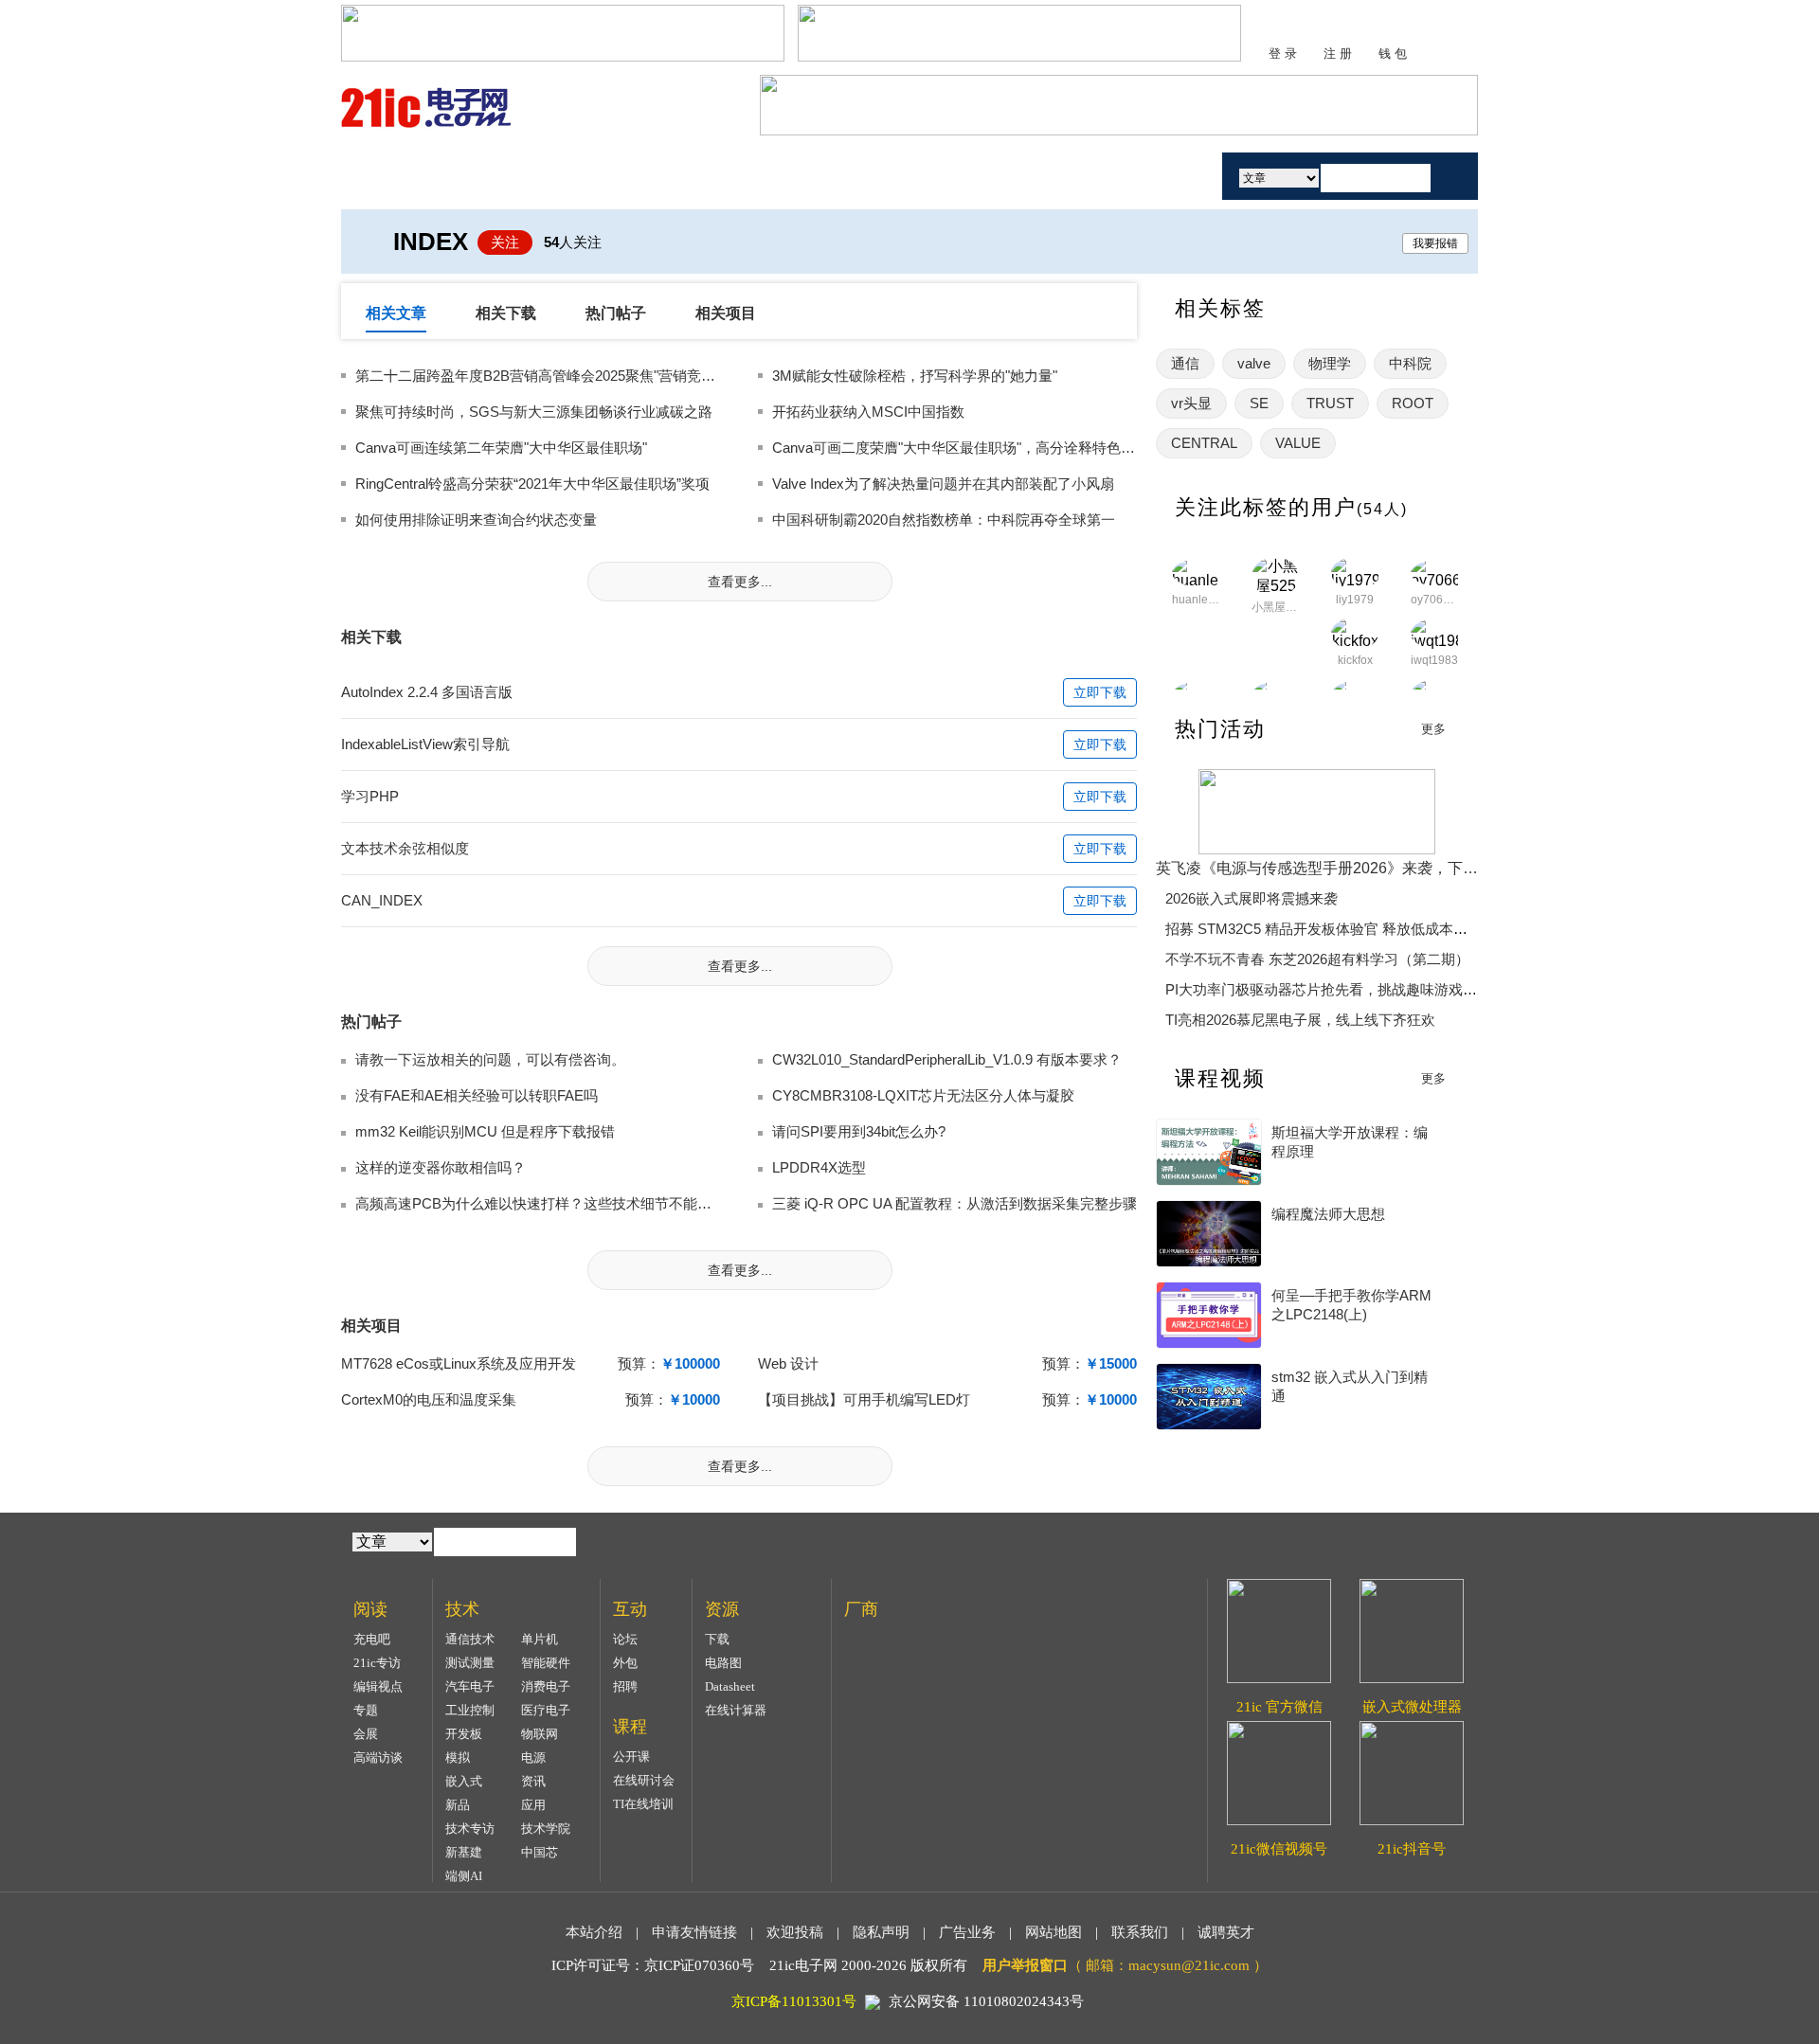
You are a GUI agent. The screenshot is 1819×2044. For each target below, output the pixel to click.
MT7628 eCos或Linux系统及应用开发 (459, 1363)
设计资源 (955, 176)
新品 (458, 1805)
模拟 (458, 1757)
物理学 (1330, 363)
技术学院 (546, 1829)
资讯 (533, 1781)
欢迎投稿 (795, 1932)
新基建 (464, 1852)
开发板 (464, 1734)
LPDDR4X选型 (819, 1167)
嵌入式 (464, 1781)
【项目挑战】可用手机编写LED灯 (864, 1399)
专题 (366, 1710)
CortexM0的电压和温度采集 (429, 1399)
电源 (533, 1757)
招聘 (625, 1686)
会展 (366, 1734)
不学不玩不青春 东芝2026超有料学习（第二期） (1317, 959)
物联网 (540, 1734)
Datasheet (730, 1686)
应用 (533, 1805)
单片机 (540, 1639)
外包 (625, 1663)
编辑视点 (378, 1686)
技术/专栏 (519, 176)
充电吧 (372, 1639)
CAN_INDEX (382, 900)
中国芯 (540, 1852)
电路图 (723, 1663)
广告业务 (967, 1932)
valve (1254, 363)
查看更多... (740, 582)
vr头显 (1191, 403)
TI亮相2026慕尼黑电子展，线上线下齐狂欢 (1300, 1020)
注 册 (1338, 54)
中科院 (1410, 363)
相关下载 (506, 313)
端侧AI (464, 1876)
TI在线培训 (643, 1804)
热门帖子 (616, 313)
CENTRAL (1204, 443)
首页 (410, 176)
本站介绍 (594, 1932)
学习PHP (370, 796)
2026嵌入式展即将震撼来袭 (1252, 898)
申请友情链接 (694, 1932)
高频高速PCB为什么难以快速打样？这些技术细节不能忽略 (540, 1203)
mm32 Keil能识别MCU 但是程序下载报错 (485, 1131)
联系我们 (1140, 1932)
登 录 (1283, 54)
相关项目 (726, 313)
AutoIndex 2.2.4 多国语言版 (427, 692)
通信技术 (470, 1639)
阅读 (628, 176)
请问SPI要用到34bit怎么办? (859, 1131)
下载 (717, 1639)
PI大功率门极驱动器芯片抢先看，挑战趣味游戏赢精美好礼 (1350, 989)
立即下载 (1100, 692)
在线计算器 (736, 1710)
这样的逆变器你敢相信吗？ (441, 1167)
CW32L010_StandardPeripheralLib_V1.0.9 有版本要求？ (947, 1059)
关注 (505, 242)
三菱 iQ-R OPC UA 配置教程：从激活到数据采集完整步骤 (955, 1203)
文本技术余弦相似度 (405, 848)
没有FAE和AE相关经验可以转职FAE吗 (477, 1095)
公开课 (631, 1757)
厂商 (1064, 176)
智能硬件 (546, 1663)
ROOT (1413, 403)
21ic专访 (377, 1663)
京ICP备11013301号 (794, 2001)
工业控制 (470, 1710)
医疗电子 (546, 1710)
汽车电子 (470, 1686)
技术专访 (470, 1829)
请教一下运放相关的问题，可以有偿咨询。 (490, 1059)
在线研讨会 (644, 1780)
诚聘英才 (1226, 1932)
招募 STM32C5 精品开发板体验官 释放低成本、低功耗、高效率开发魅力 (1395, 929)
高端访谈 (378, 1757)
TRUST (1330, 403)
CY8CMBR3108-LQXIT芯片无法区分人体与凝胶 (923, 1095)
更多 (1433, 729)
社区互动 (737, 176)
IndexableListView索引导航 (425, 744)
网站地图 (1054, 1932)
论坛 (625, 1639)
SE (1259, 403)
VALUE (1298, 443)
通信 (1185, 363)
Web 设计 (788, 1363)
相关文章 (396, 313)
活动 (1154, 176)
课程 (846, 176)
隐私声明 (881, 1932)
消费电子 (546, 1686)
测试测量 (470, 1663)
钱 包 (1393, 54)
